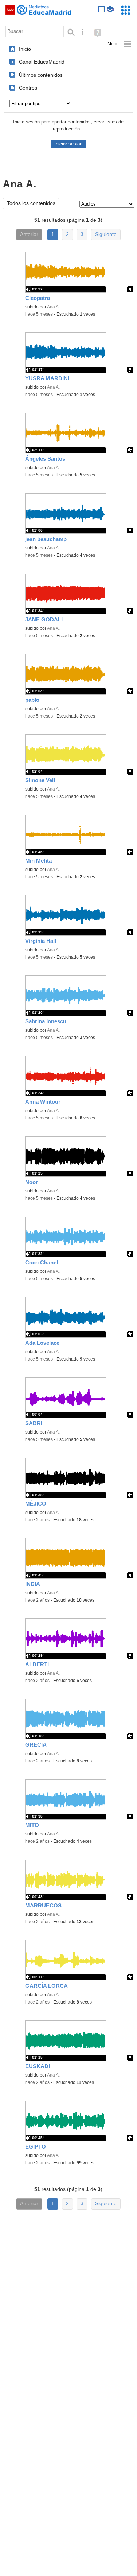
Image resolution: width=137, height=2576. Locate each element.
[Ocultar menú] (119, 44)
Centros (28, 88)
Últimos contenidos (41, 75)
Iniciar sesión (68, 144)
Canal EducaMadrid (42, 62)
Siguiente (106, 234)
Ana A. (53, 307)
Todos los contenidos (31, 203)
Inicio (25, 49)
